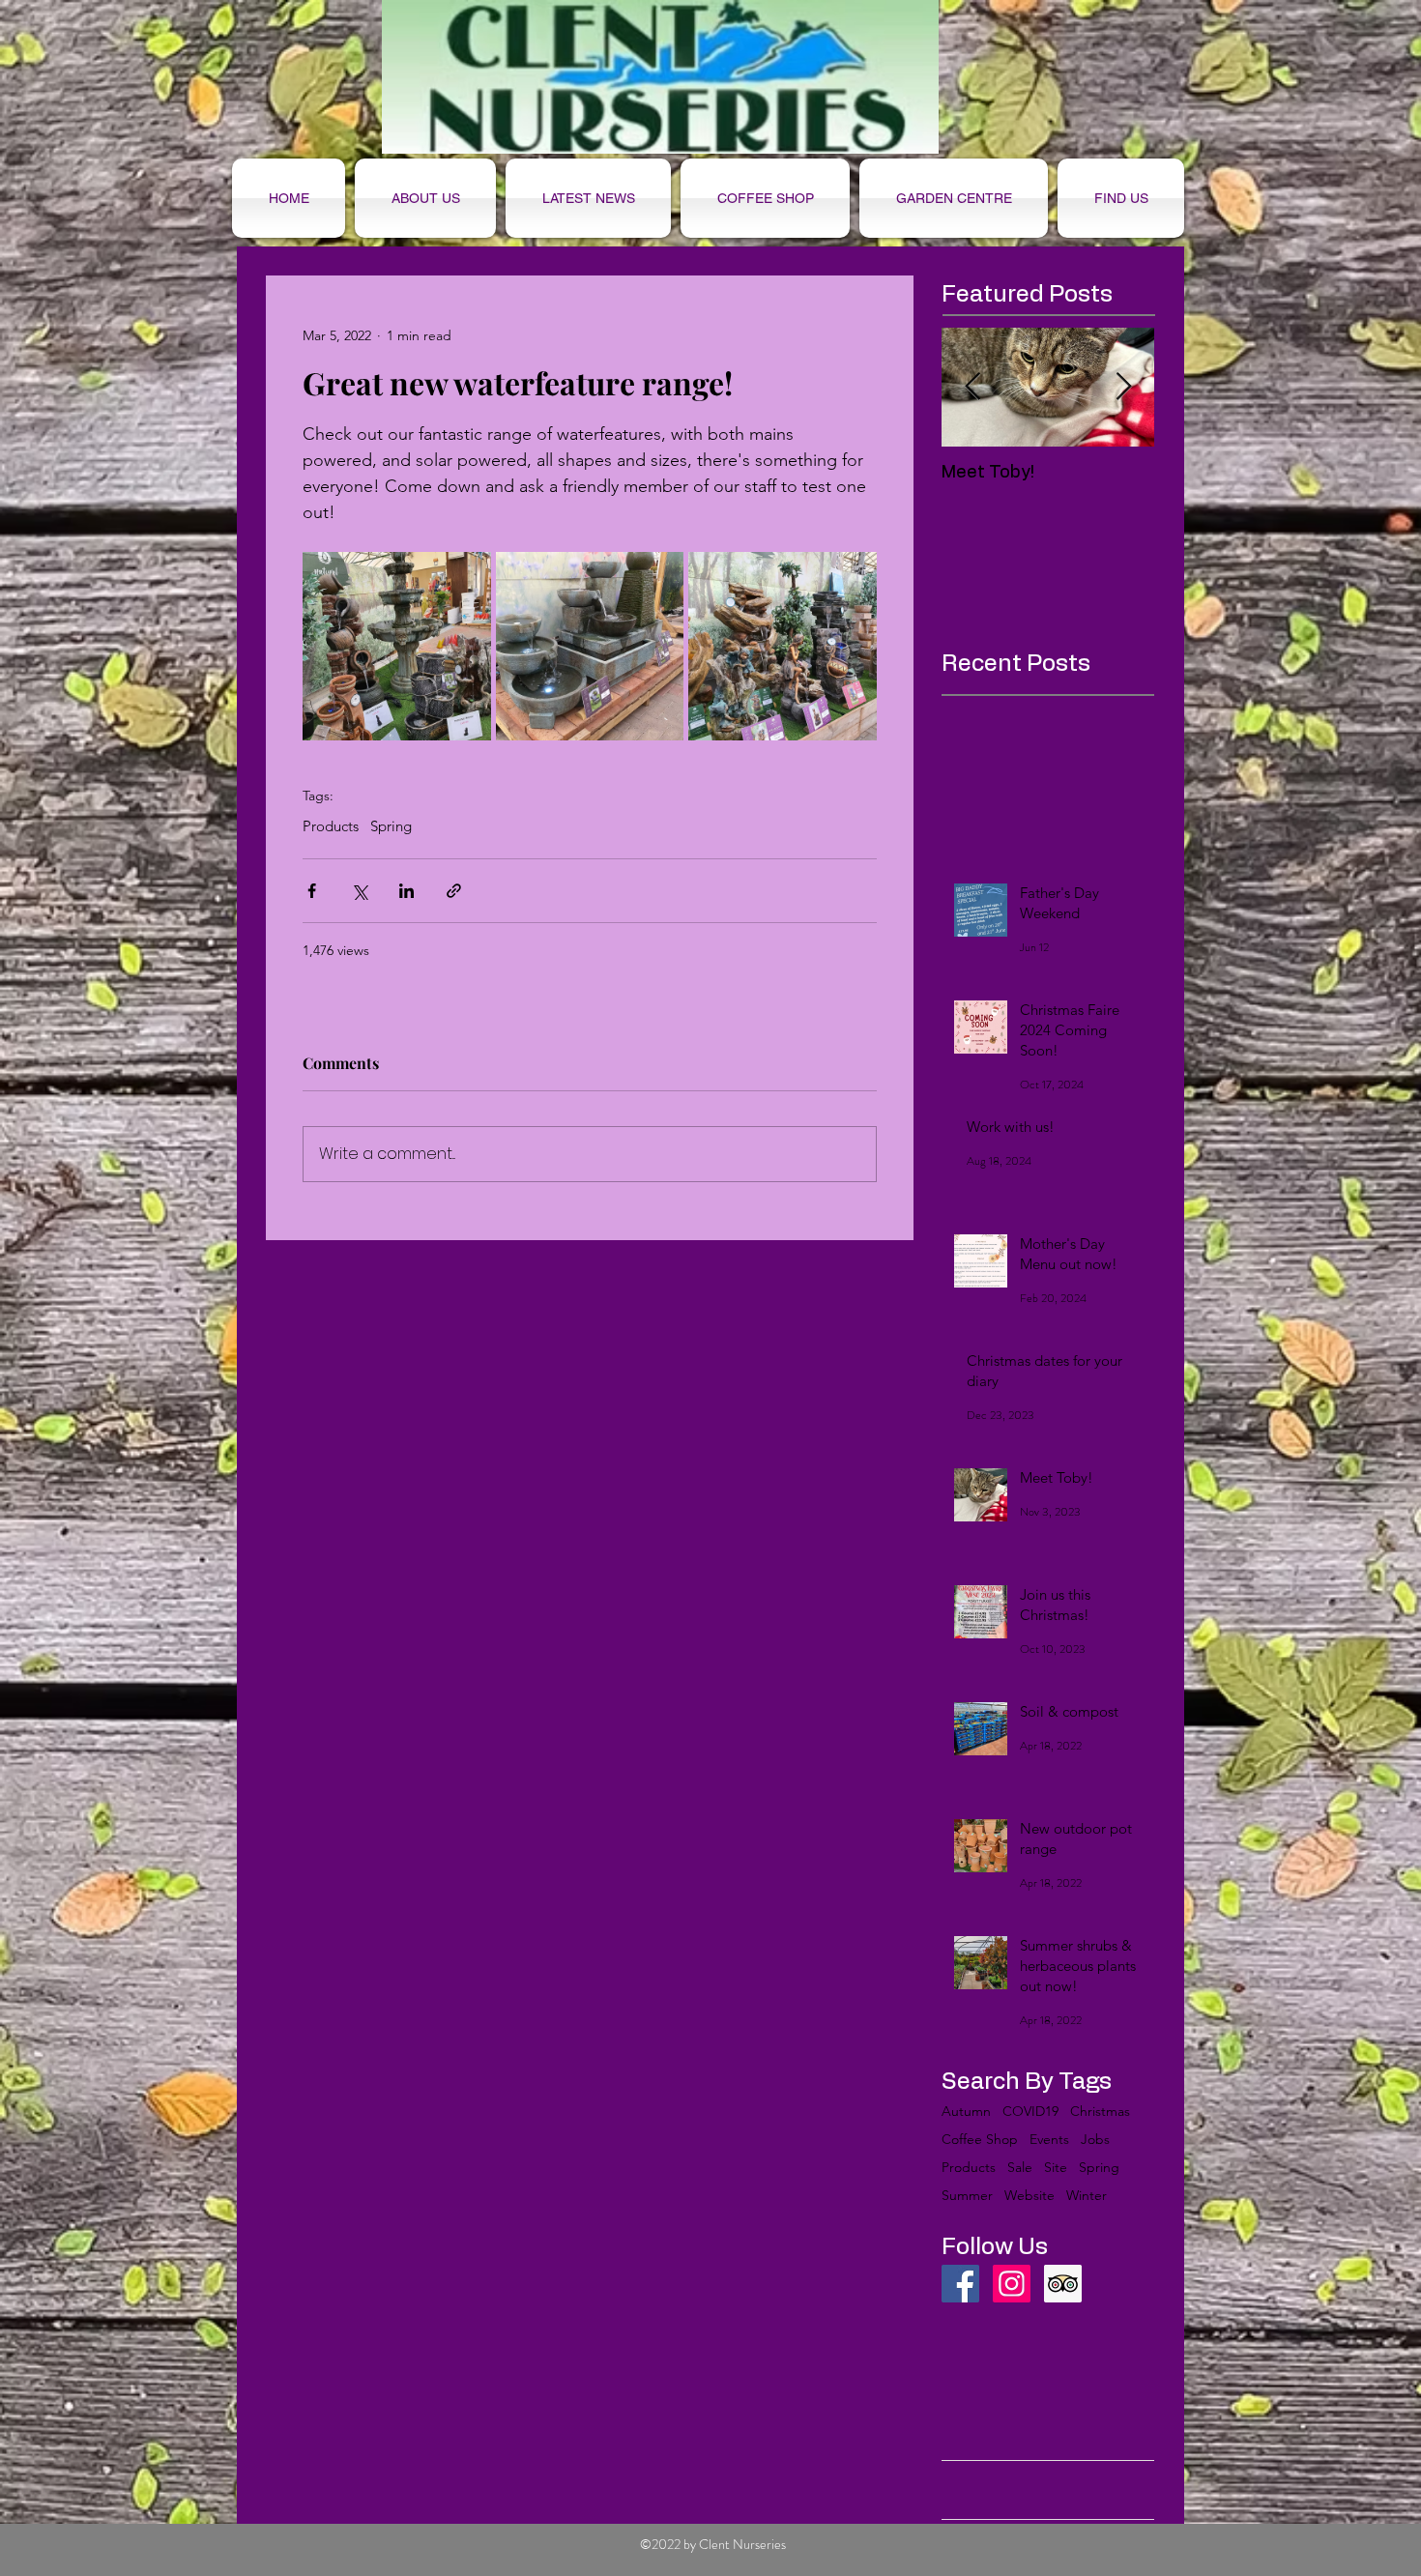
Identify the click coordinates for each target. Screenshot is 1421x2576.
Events (1049, 2140)
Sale (1020, 2168)
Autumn (966, 2112)
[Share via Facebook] (312, 891)
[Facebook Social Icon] (960, 2284)
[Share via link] (454, 891)
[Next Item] (1123, 387)
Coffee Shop (980, 2140)
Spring (391, 826)
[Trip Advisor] (1063, 2284)
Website (1029, 2196)
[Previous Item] (972, 387)
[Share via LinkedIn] (406, 891)
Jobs (1095, 2140)
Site (1056, 2168)
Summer (967, 2196)
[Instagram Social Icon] (1012, 2284)
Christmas (1100, 2112)
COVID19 (1030, 2112)
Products (331, 826)
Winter (1087, 2196)
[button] (765, 198)
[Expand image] (397, 646)
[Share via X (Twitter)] (359, 891)
